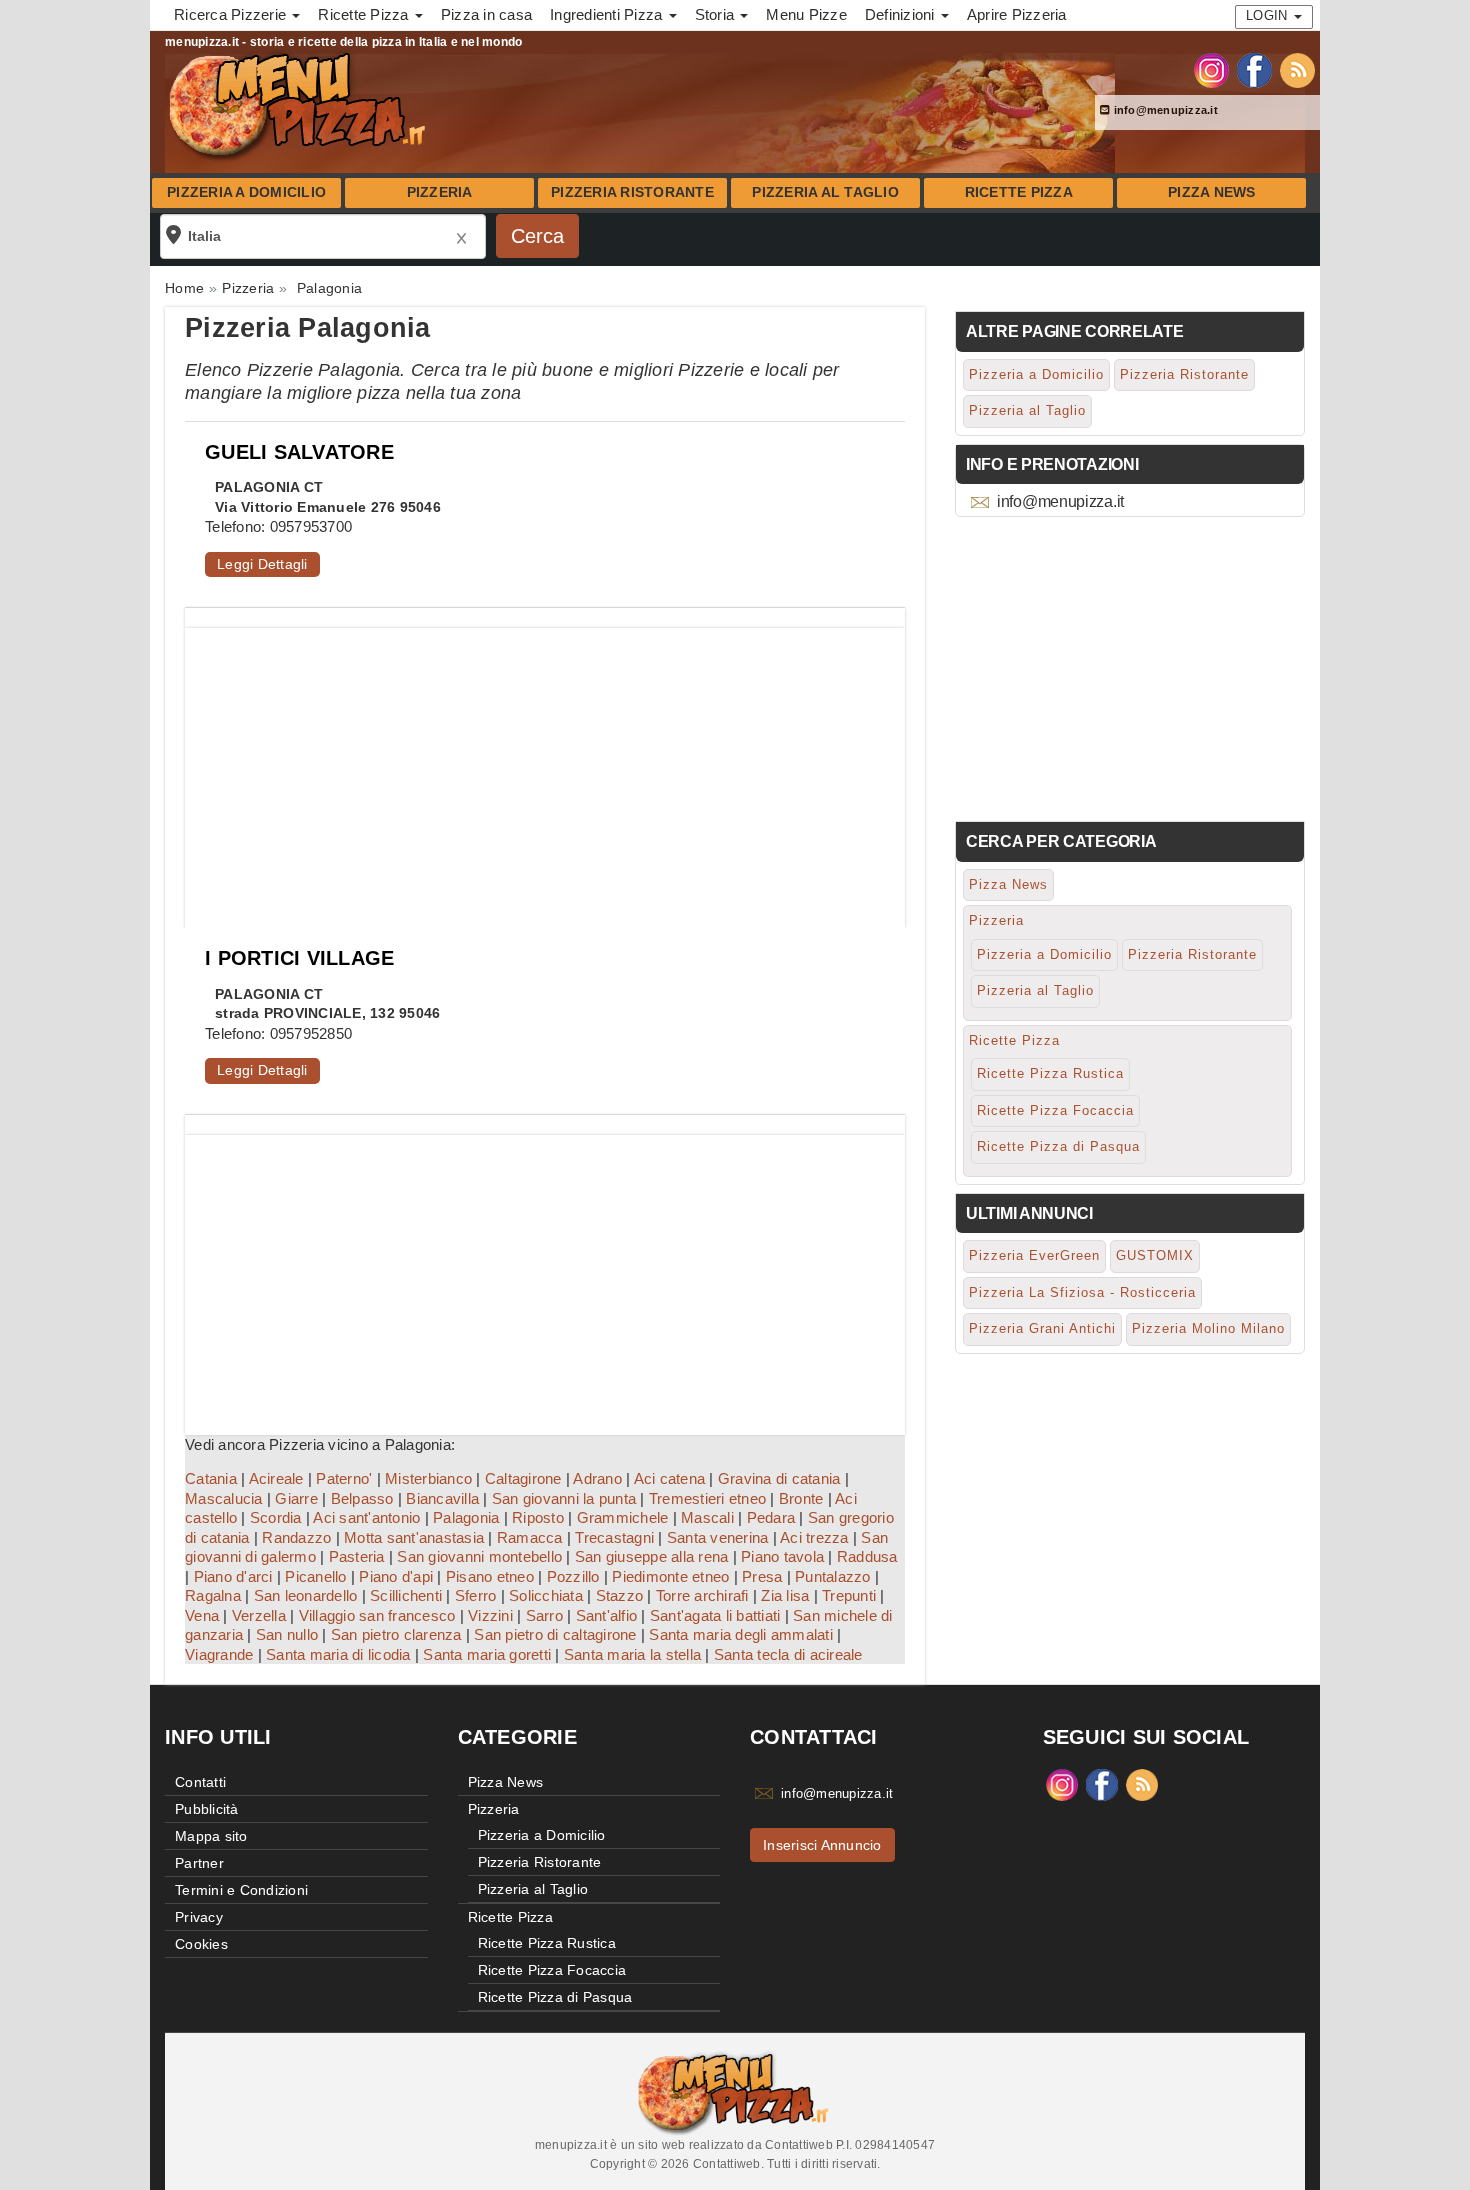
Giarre (296, 1498)
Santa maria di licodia (338, 1654)
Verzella (259, 1615)
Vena (202, 1615)
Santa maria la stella (632, 1654)
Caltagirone (523, 1478)
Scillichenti (406, 1595)
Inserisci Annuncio (822, 1845)
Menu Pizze (806, 14)
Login (1269, 15)
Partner (199, 1863)
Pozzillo (573, 1576)
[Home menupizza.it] (299, 104)
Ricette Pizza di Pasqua (1058, 1146)
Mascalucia (224, 1498)
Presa (762, 1576)
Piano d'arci (233, 1576)
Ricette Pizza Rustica (1050, 1073)
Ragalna (213, 1595)
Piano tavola (782, 1556)
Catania (211, 1478)
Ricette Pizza (1019, 192)
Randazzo (296, 1537)
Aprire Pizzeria (1017, 14)
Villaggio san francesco (377, 1615)
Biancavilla (442, 1498)
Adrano (597, 1478)
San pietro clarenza (396, 1634)
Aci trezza (814, 1537)
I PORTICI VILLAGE (299, 958)
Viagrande (219, 1654)
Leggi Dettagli (262, 564)
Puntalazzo (833, 1576)
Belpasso (362, 1498)
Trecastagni (614, 1537)
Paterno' (344, 1478)
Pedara (771, 1517)
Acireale (276, 1478)
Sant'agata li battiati (715, 1615)
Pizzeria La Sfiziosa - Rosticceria (1082, 1292)
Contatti (200, 1782)
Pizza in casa (486, 14)
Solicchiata (546, 1595)
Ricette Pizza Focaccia (1055, 1110)
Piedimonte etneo (670, 1576)
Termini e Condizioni (241, 1890)
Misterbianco (428, 1478)
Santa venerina (718, 1537)
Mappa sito (211, 1836)
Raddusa (867, 1556)
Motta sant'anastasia (414, 1537)
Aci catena (670, 1478)
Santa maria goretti (487, 1654)
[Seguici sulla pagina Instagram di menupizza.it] (1211, 69)
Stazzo (620, 1595)
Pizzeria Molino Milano (1208, 1328)
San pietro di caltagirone (555, 1634)
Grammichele (623, 1517)
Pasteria (357, 1556)
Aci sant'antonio (366, 1517)
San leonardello (306, 1595)
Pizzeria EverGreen (1034, 1255)
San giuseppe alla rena (652, 1556)
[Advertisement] (545, 768)
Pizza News (1212, 192)
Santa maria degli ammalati (741, 1634)
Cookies (201, 1944)
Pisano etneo (490, 1576)
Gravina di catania (779, 1478)
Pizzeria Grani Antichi (1042, 1328)
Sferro (476, 1595)
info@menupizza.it (1164, 110)
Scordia (276, 1517)
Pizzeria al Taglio (825, 192)
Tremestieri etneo (707, 1498)
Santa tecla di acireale (788, 1654)
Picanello (315, 1576)
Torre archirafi (702, 1595)
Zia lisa (785, 1595)
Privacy (199, 1917)
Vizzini (490, 1615)
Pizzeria (440, 192)
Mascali (707, 1517)
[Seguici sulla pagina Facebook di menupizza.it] (1254, 69)
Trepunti (849, 1595)
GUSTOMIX (1155, 1255)
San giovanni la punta (564, 1498)
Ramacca (530, 1537)
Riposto (538, 1517)
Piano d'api (396, 1576)
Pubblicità (207, 1809)
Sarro (544, 1615)
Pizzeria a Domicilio (246, 192)
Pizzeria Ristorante (632, 192)
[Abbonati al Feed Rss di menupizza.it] (1297, 69)
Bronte (801, 1498)
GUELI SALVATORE (299, 452)
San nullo (287, 1634)
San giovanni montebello (479, 1556)
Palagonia (466, 1517)
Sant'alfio (607, 1615)
